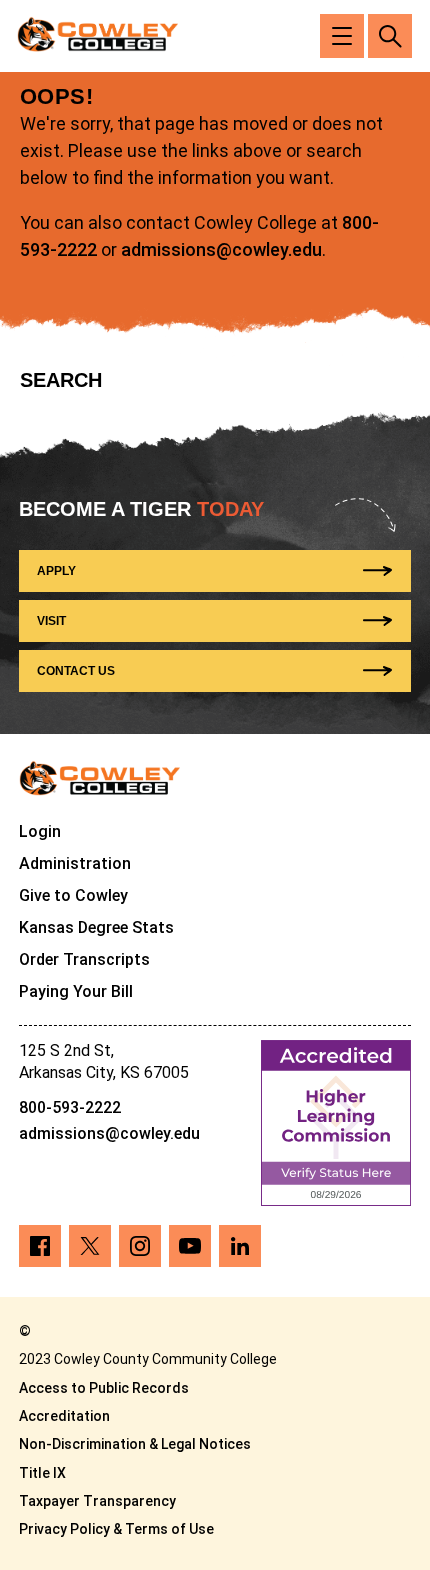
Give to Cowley (73, 895)
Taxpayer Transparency (97, 1501)
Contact (76, 671)
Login (40, 831)
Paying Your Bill (76, 991)
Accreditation (64, 1416)
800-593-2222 (70, 1107)
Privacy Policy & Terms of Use (116, 1529)
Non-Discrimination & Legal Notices (135, 1444)
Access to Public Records (104, 1388)
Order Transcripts (84, 959)
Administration (75, 863)
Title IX (42, 1473)
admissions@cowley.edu (221, 249)
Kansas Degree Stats (96, 927)
